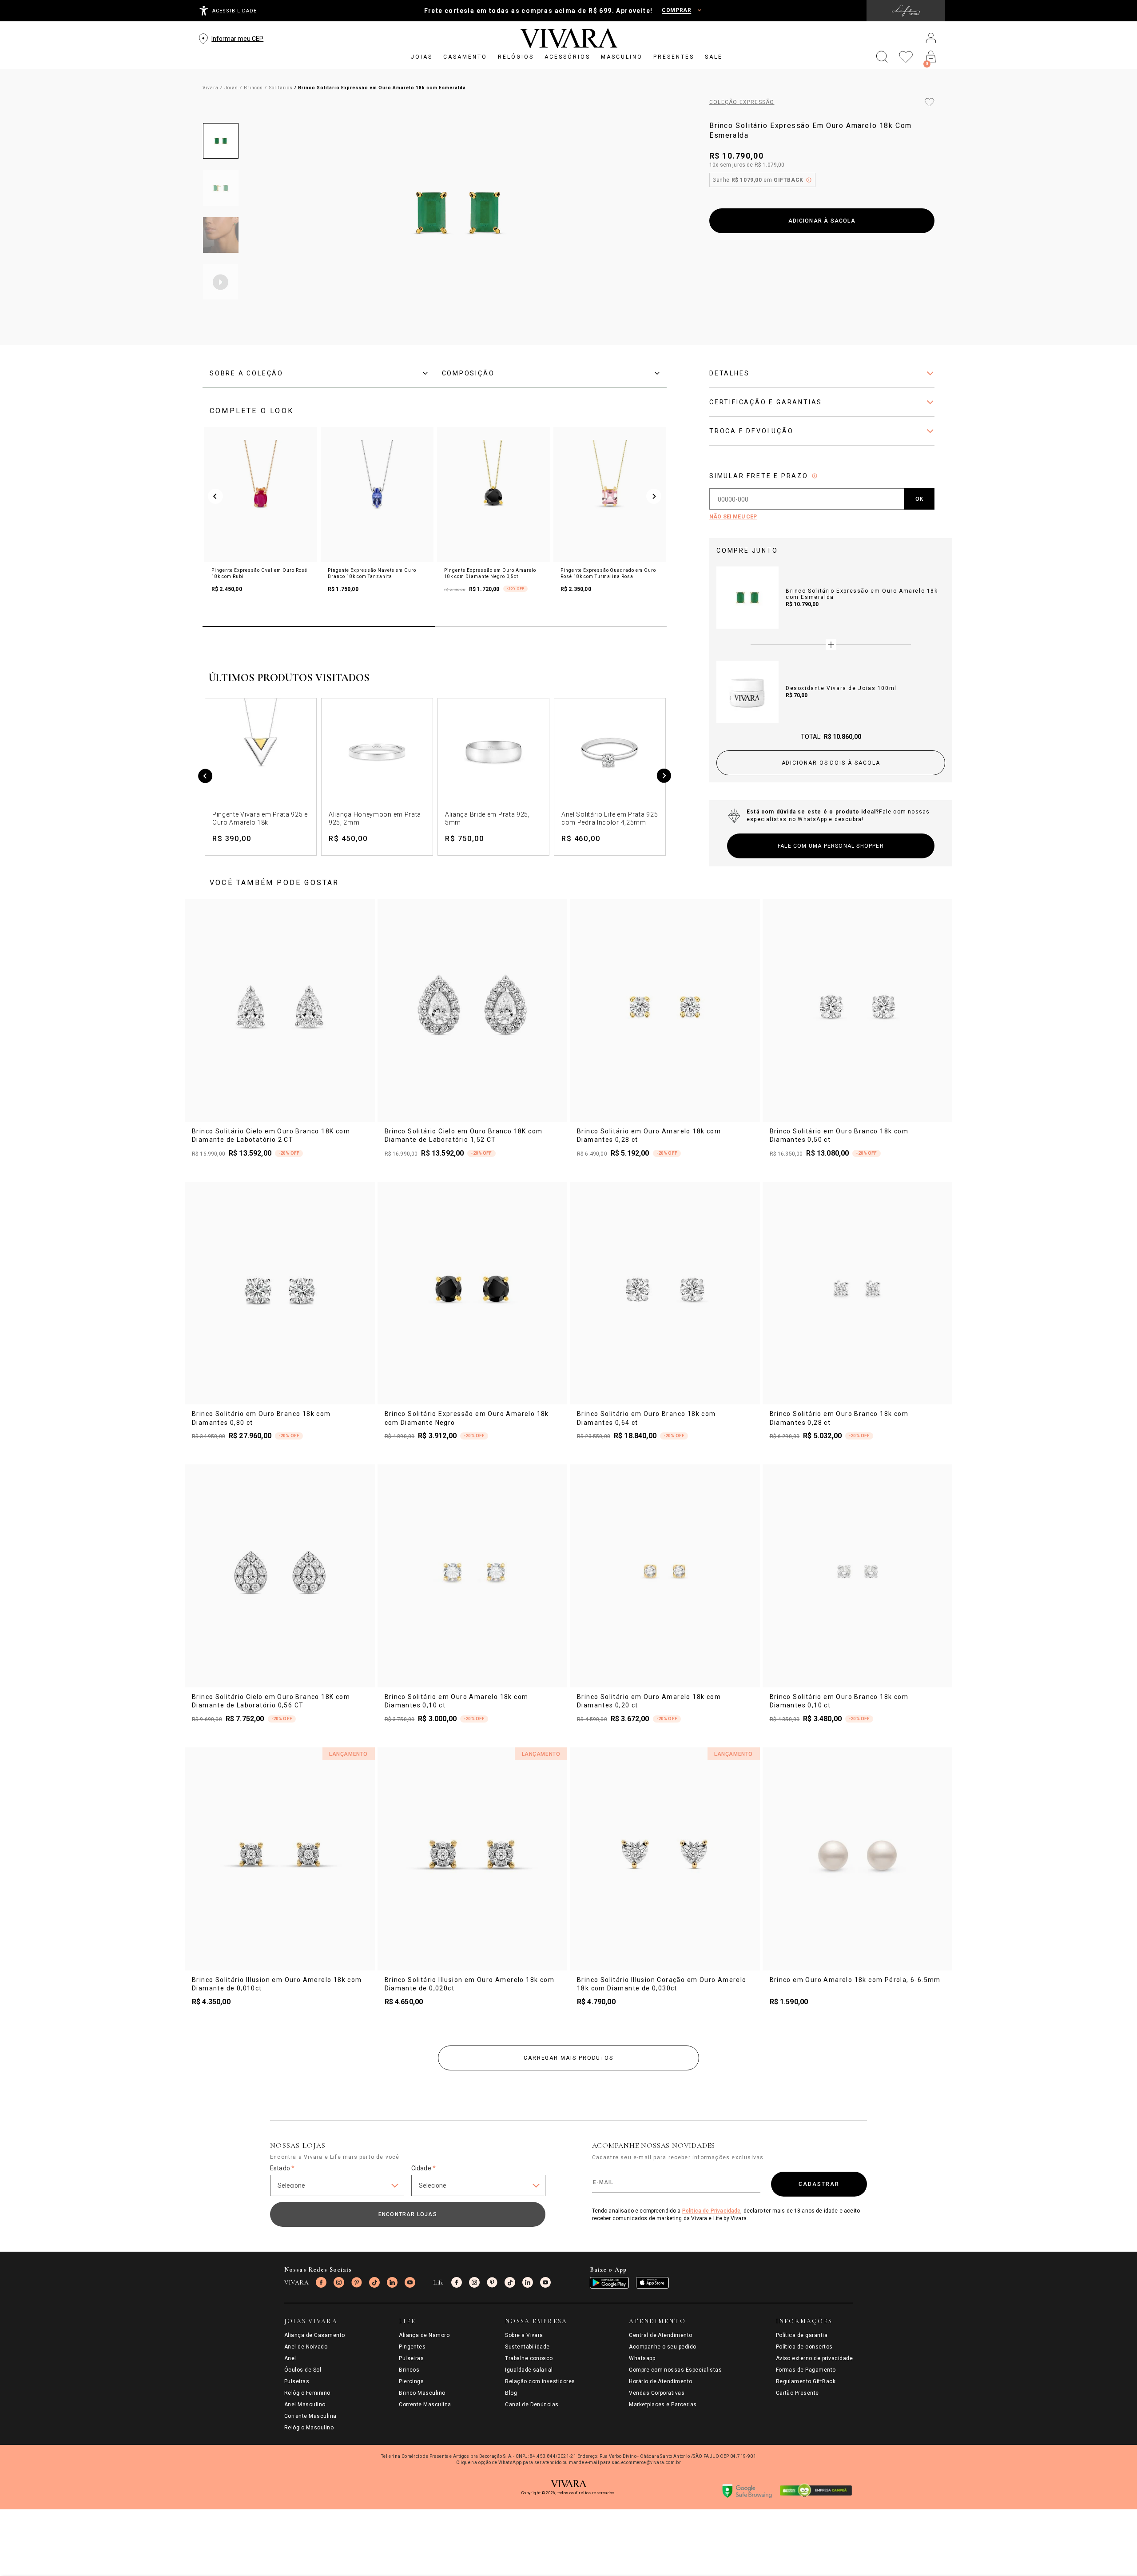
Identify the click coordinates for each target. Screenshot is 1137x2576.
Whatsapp (642, 2358)
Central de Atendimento (661, 2335)
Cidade (423, 2168)
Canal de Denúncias (532, 2405)
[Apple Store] (652, 2283)
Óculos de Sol (303, 2370)
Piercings (411, 2381)
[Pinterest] (357, 2282)
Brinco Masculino (422, 2393)
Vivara (211, 88)
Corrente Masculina (310, 2416)
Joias (231, 88)
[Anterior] (205, 777)
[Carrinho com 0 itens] (931, 57)
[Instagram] (339, 2282)
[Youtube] (410, 2282)
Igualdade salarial (529, 2370)
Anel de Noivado (306, 2347)
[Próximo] (664, 777)
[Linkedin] (392, 2282)
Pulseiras (297, 2381)
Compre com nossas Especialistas (675, 2370)
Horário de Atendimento (661, 2381)
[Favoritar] (930, 102)
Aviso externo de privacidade (814, 2358)
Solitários (281, 88)
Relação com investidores (540, 2381)
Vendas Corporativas (657, 2393)
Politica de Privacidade (712, 2211)
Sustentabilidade (527, 2347)
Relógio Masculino (309, 2428)
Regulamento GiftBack (806, 2381)
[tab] (319, 373)
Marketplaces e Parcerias (663, 2405)
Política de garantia (802, 2335)
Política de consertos (804, 2347)
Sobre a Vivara (524, 2335)
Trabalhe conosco (529, 2358)
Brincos (253, 88)
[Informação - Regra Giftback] (809, 180)
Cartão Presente (797, 2393)
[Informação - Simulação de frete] (815, 476)
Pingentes (412, 2347)
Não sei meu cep (733, 517)
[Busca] (882, 57)
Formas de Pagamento (806, 2370)
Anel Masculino (305, 2405)
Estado (282, 2168)
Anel (290, 2358)
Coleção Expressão (742, 102)
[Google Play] (609, 2283)
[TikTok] (374, 2282)
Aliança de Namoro (424, 2335)
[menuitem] (422, 57)
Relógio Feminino (307, 2393)
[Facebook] (321, 2282)
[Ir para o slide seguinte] (654, 496)
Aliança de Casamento (315, 2335)
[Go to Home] (569, 38)
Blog (511, 2393)
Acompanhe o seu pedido (663, 2347)
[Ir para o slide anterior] (215, 496)
